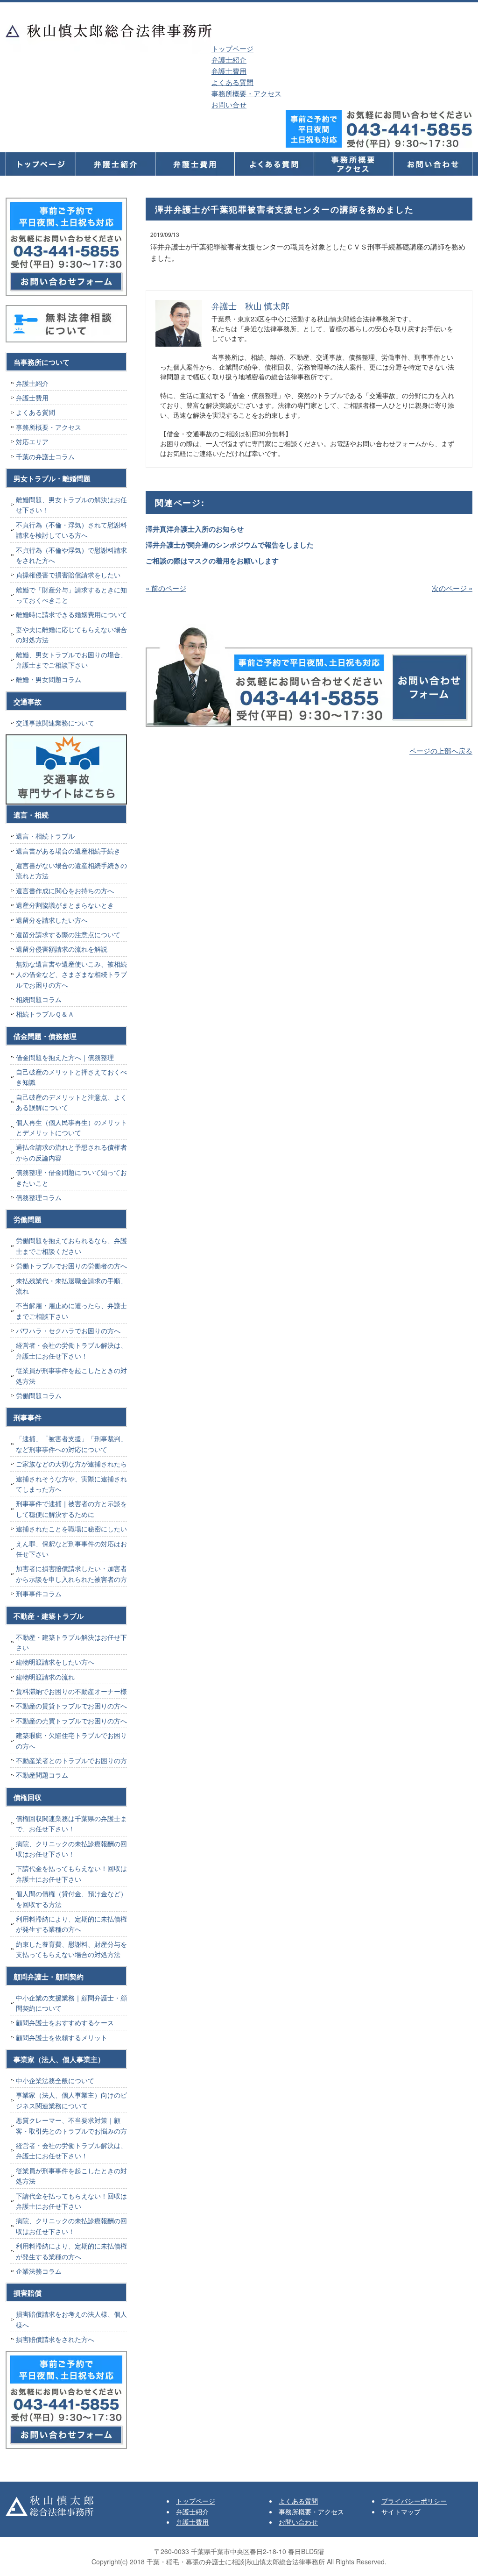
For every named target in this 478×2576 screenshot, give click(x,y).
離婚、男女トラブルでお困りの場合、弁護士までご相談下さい (71, 660)
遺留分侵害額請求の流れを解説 (62, 949)
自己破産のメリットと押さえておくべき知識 (71, 1077)
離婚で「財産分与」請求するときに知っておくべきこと (71, 595)
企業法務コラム (39, 2271)
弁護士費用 (229, 71)
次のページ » (452, 588)
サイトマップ (401, 2512)
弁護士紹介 (229, 60)
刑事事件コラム (39, 1594)
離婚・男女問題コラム (49, 679)
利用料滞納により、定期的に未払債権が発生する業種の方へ (71, 1924)
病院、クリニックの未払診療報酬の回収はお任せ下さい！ (71, 1849)
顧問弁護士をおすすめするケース (65, 2022)
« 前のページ (166, 588)
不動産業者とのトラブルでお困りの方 (71, 1760)
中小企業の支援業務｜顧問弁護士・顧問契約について (71, 2003)
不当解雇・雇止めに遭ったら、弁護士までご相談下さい (71, 1310)
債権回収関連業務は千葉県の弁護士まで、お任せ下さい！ (71, 1823)
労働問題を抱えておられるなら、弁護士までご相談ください (71, 1245)
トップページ (232, 48)
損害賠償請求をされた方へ (55, 2339)
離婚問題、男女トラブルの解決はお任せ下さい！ (71, 505)
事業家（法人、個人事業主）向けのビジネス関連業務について (71, 2100)
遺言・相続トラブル (45, 836)
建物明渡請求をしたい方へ (55, 1662)
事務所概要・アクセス (246, 93)
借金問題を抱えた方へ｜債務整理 (65, 1057)
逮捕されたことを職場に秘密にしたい (71, 1529)
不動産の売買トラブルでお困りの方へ (71, 1721)
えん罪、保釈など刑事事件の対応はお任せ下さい (71, 1549)
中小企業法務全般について (55, 2080)
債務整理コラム (39, 1197)
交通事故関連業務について (55, 723)
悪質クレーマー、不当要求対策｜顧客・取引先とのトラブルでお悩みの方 (71, 2125)
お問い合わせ (298, 2522)
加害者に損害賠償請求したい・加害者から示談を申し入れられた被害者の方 (71, 1573)
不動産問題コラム (42, 1775)
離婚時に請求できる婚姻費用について (71, 614)
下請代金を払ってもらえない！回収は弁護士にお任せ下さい (71, 1873)
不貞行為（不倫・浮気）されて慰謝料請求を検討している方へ (71, 530)
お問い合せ (229, 104)
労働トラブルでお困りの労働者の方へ (71, 1266)
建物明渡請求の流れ (45, 1677)
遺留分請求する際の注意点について (68, 934)
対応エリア (32, 441)
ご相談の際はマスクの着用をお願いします (212, 561)
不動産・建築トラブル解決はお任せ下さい (71, 1642)
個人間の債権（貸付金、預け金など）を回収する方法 (71, 1899)
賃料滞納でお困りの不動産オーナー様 (71, 1691)
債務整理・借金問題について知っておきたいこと (71, 1177)
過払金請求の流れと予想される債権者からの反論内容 (71, 1152)
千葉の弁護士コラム (45, 456)
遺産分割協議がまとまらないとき (65, 905)
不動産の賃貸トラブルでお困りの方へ (71, 1706)
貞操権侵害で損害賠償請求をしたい (68, 575)
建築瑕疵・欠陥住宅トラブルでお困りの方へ (71, 1740)
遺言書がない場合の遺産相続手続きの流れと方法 (71, 870)
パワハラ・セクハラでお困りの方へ (68, 1331)
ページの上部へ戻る (441, 751)
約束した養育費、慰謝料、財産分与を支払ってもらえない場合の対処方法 (71, 1949)
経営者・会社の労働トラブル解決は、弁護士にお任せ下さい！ (71, 1350)
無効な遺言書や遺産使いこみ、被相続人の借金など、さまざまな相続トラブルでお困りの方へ (71, 974)
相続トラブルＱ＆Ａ (45, 1014)
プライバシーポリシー (414, 2501)
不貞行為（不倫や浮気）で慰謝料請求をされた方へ (71, 555)
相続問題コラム (39, 999)
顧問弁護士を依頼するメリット (62, 2037)
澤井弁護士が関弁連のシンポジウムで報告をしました (230, 545)
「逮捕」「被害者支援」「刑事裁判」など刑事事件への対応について (71, 1444)
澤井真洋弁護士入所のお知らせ (195, 529)
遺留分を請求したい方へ (52, 920)
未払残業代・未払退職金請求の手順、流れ (71, 1286)
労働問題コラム (39, 1395)
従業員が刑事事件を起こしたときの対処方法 (71, 1375)
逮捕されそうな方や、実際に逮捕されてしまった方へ (71, 1484)
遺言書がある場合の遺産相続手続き (68, 851)
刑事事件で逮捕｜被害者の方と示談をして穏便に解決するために (71, 1509)
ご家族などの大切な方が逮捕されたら (71, 1464)
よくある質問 (232, 82)
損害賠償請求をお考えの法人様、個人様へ (71, 2319)
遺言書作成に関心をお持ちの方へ (65, 890)
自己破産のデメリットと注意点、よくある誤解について (71, 1102)
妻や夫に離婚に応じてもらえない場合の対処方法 (71, 634)
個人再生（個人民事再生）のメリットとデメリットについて (71, 1127)
